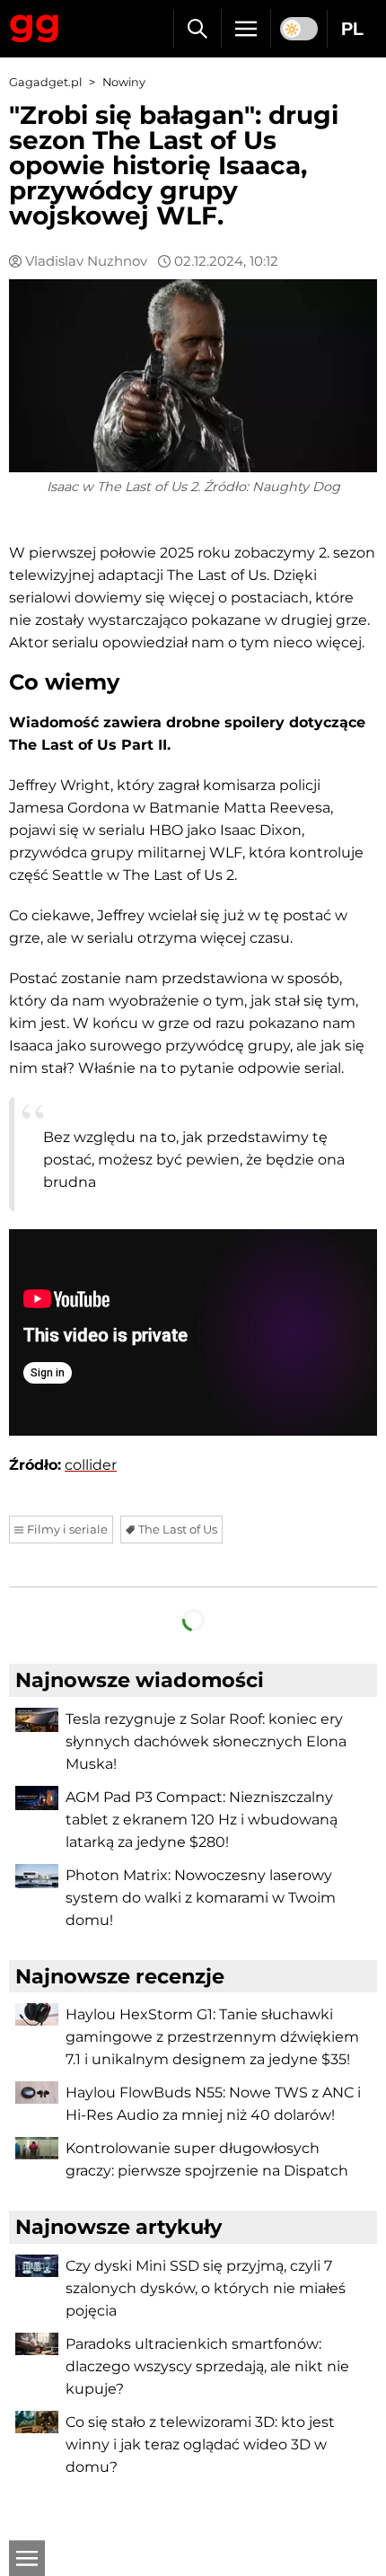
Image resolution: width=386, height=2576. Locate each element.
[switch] (299, 29)
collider (91, 1465)
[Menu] (246, 29)
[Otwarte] (27, 2558)
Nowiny (124, 82)
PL (352, 29)
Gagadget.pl (45, 82)
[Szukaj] (197, 29)
